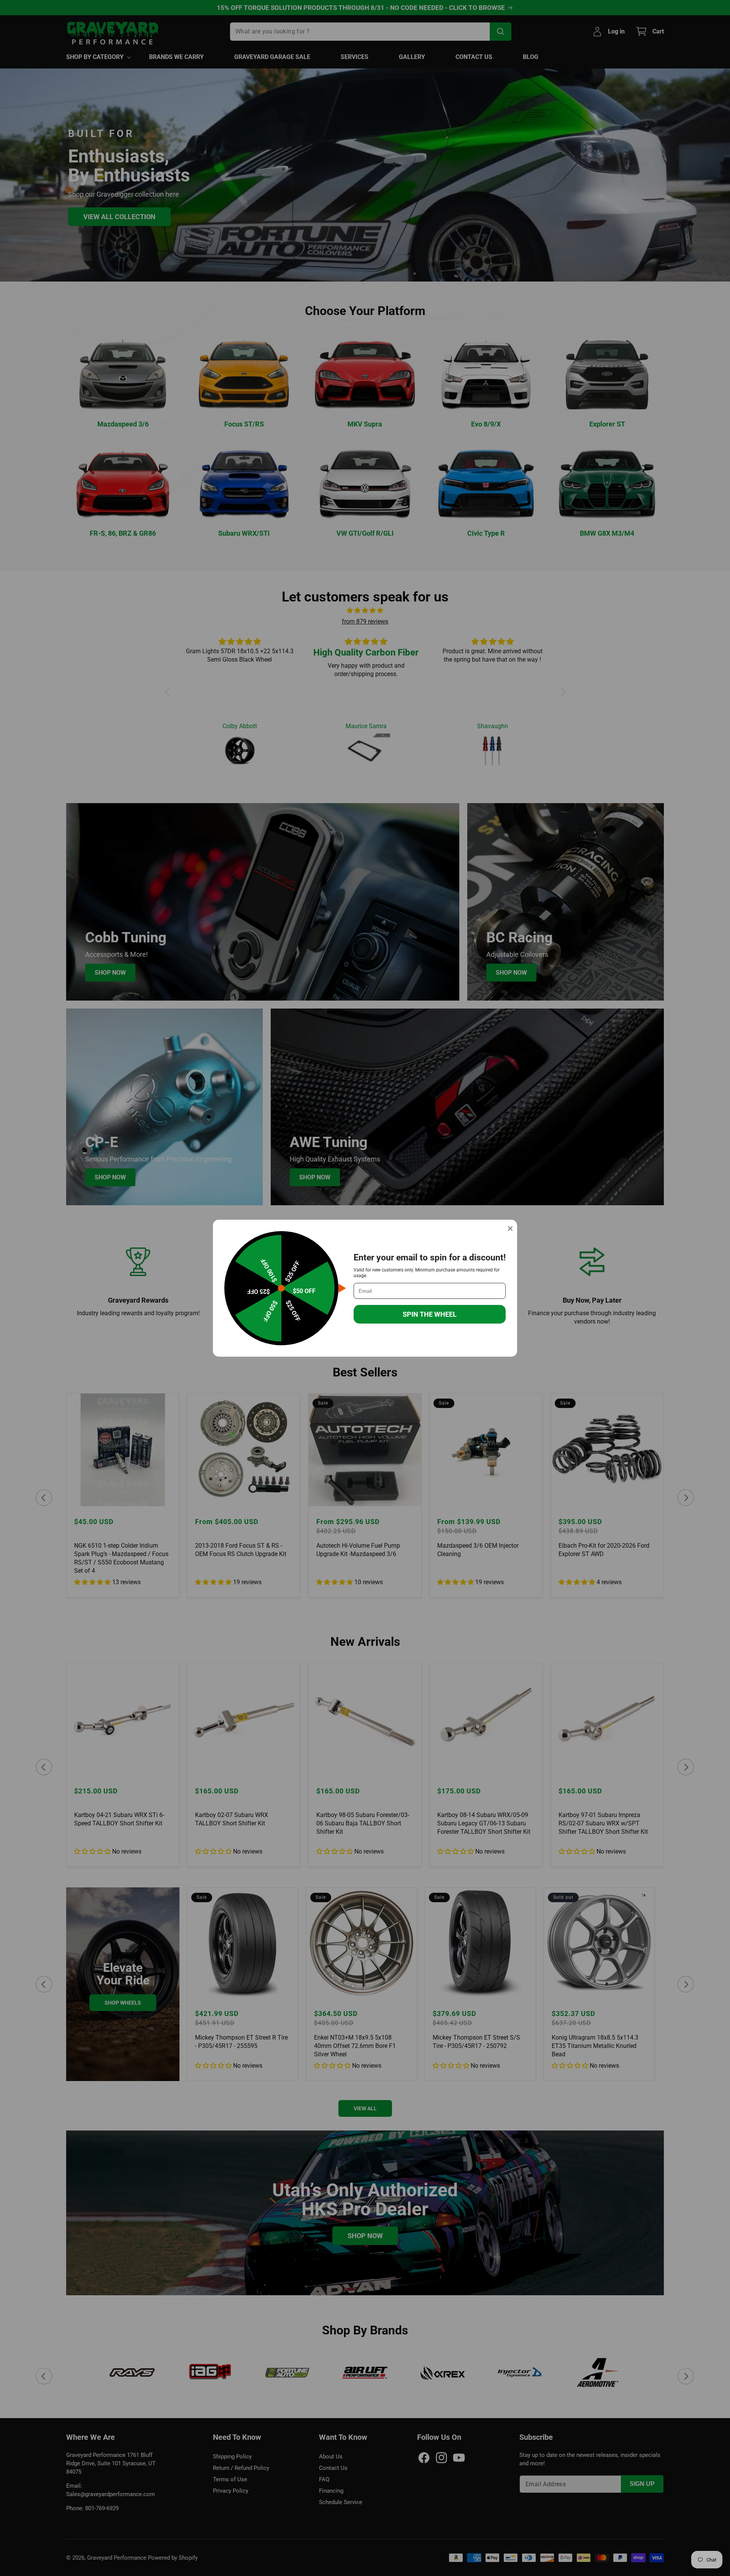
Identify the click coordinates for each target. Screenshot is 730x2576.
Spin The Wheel (430, 1314)
